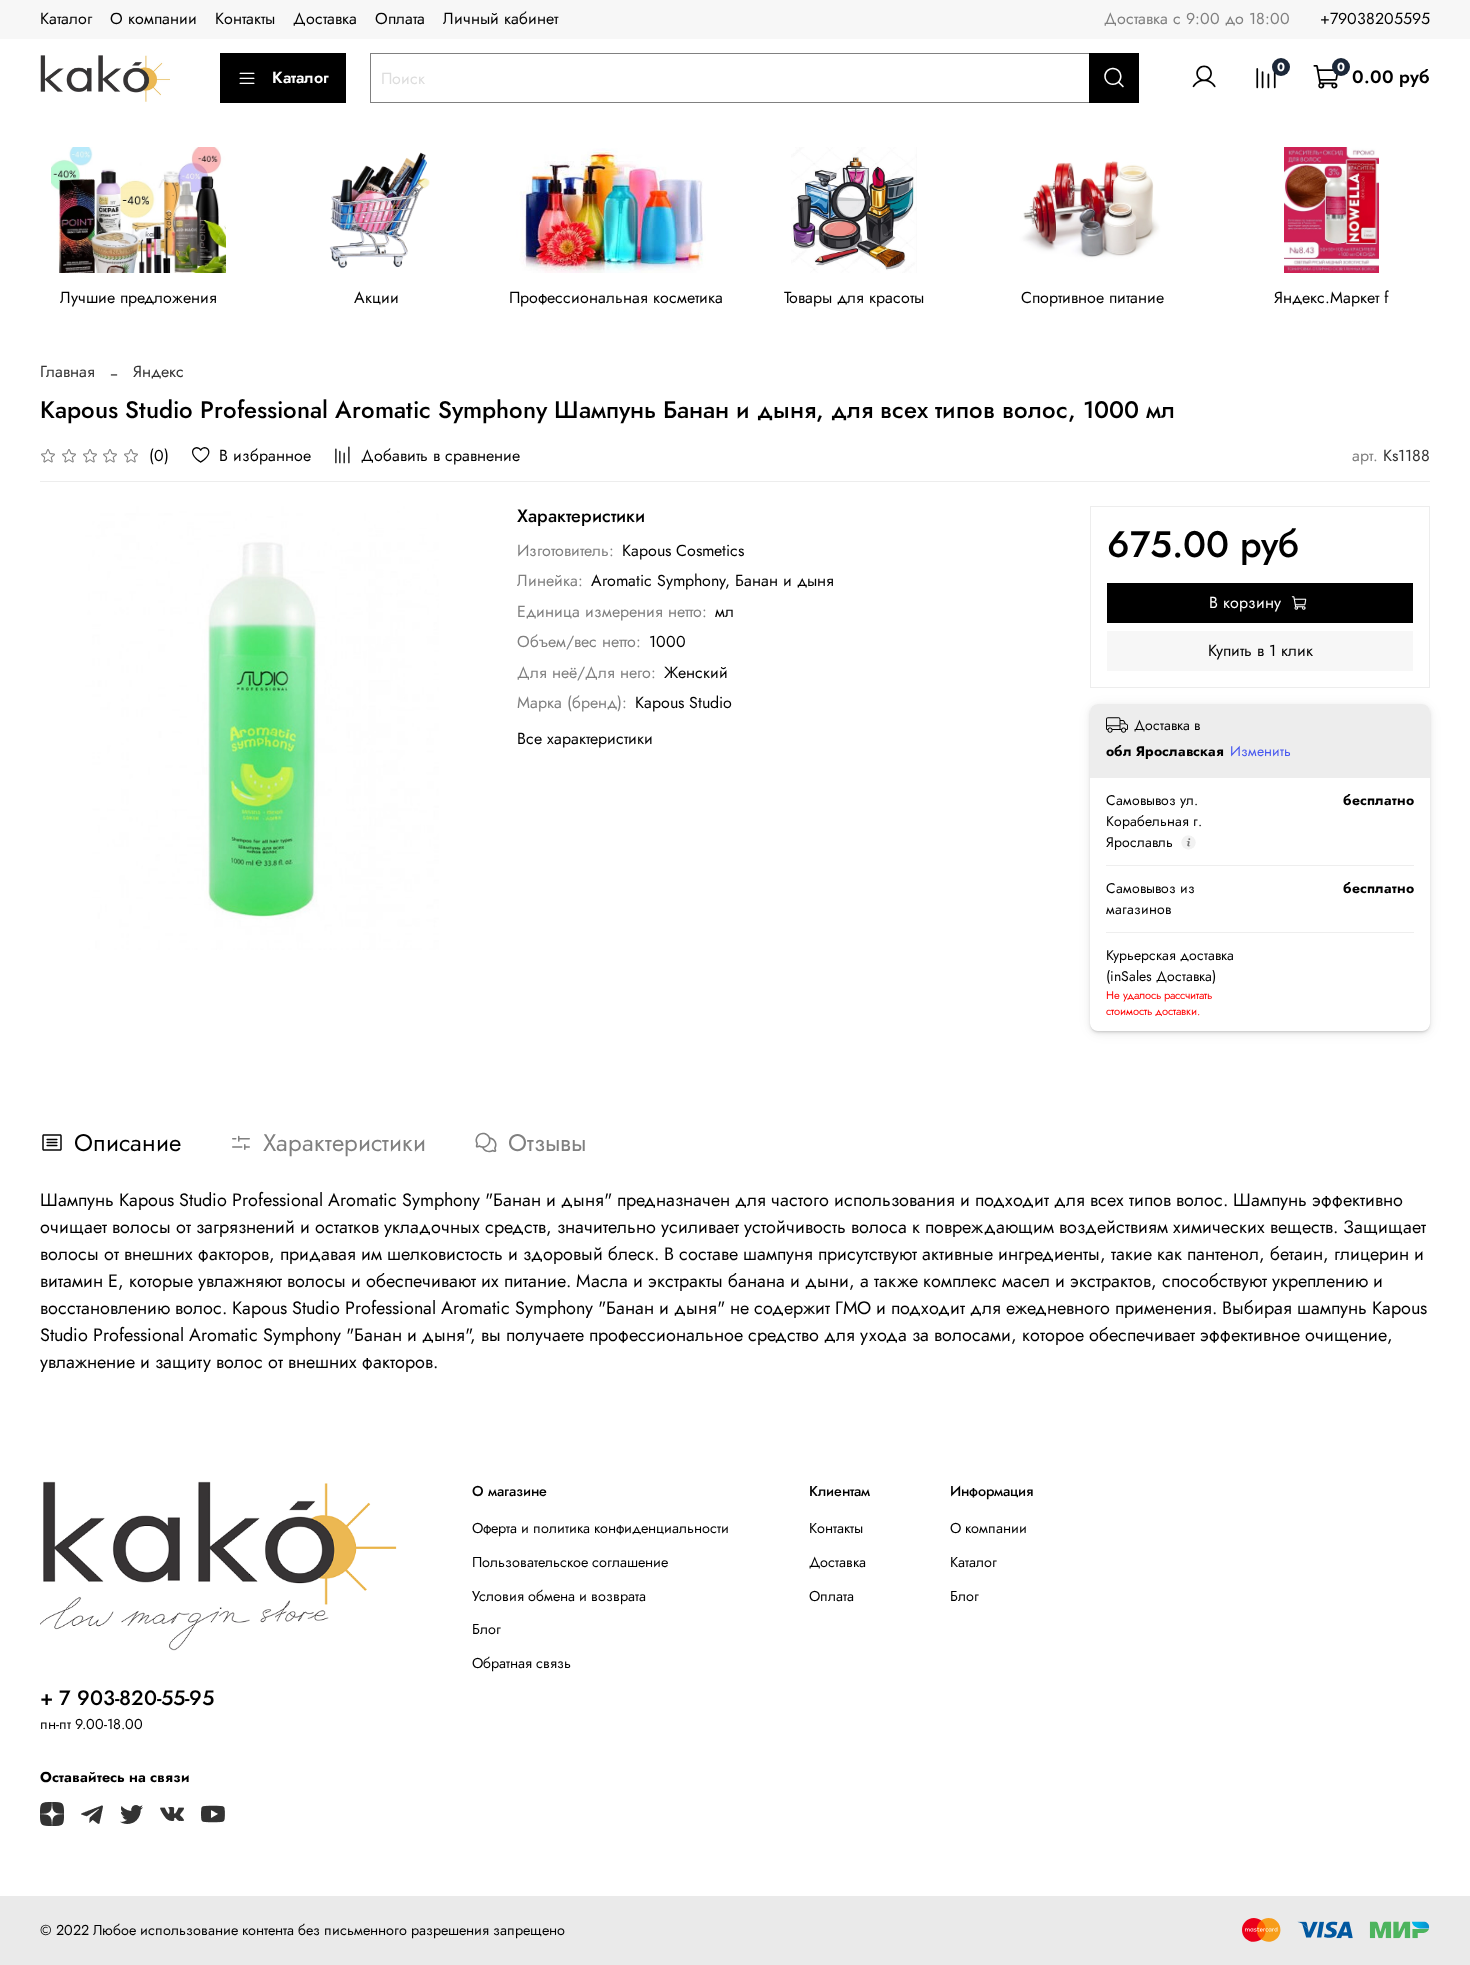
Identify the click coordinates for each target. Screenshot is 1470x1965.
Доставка (325, 18)
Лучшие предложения (138, 298)
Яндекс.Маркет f (1331, 298)
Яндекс (158, 371)
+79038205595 (1375, 18)
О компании (153, 18)
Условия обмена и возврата (559, 1596)
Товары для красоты (854, 298)
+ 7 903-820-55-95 (127, 1698)
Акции (376, 298)
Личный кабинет (500, 18)
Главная (67, 371)
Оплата (400, 18)
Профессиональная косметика (616, 298)
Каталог (66, 18)
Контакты (245, 18)
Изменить (1260, 751)
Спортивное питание (1092, 298)
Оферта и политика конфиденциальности (600, 1528)
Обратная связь (521, 1663)
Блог (486, 1629)
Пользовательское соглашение (570, 1562)
